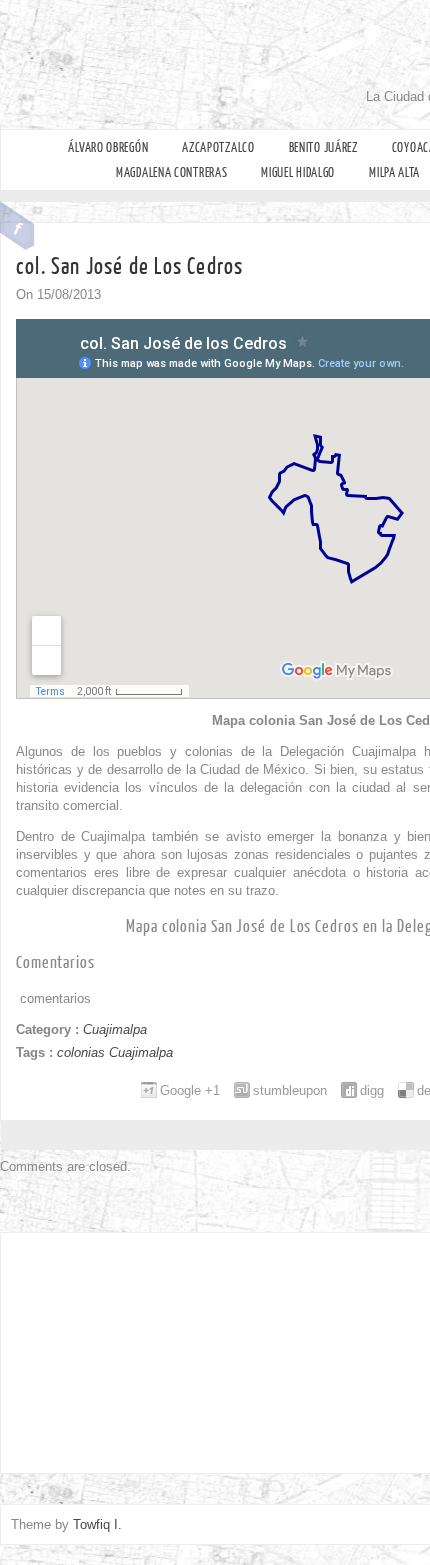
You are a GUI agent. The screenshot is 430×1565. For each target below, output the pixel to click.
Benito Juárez (323, 147)
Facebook (17, 226)
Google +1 (190, 1090)
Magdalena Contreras (171, 172)
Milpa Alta (394, 172)
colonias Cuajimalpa (115, 1052)
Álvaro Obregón (108, 147)
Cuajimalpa (115, 1029)
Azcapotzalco (218, 147)
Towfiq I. (97, 1524)
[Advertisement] (139, 1348)
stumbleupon (290, 1090)
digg (372, 1090)
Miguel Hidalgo (298, 172)
